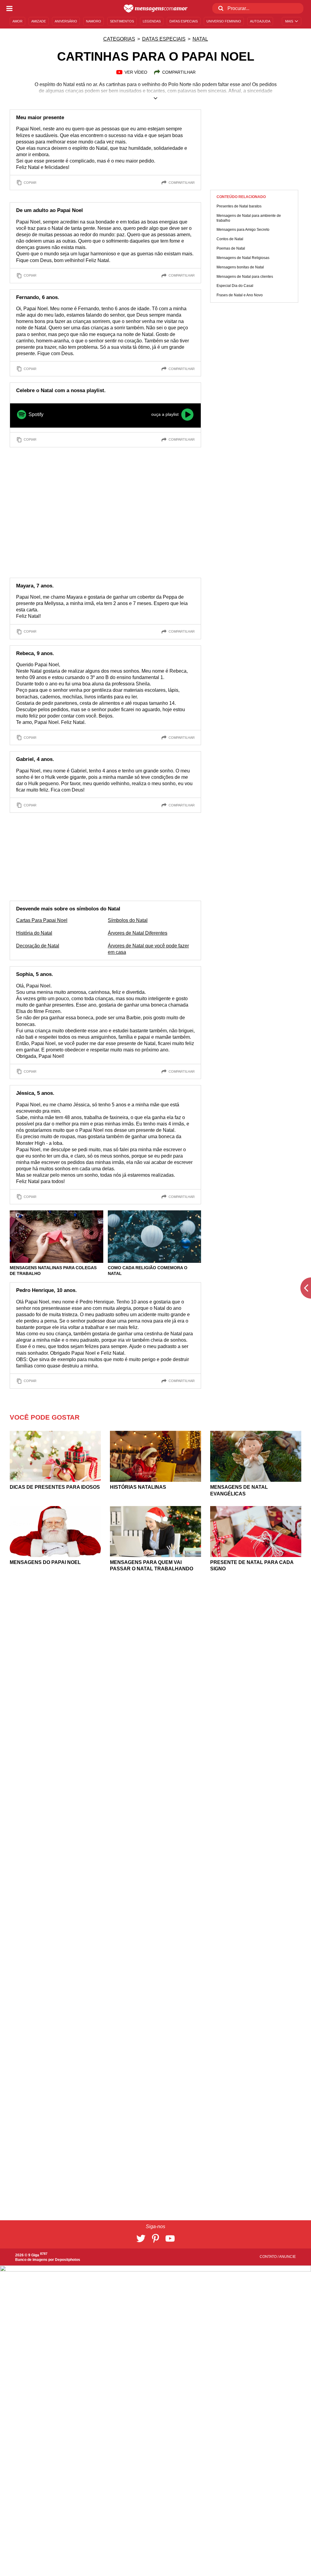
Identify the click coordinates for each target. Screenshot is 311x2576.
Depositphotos (68, 2260)
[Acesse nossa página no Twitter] (141, 2238)
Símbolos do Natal (128, 920)
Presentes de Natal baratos (239, 206)
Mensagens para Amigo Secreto (243, 230)
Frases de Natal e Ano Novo (240, 295)
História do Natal (34, 933)
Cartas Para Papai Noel (42, 920)
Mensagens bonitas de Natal (240, 267)
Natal (200, 39)
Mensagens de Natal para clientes (245, 277)
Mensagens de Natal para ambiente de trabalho (249, 218)
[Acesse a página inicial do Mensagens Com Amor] (156, 8)
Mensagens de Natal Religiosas (243, 258)
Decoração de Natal (38, 946)
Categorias (119, 39)
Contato (269, 2257)
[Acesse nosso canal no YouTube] (170, 2238)
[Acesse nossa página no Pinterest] (155, 2238)
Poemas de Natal (231, 248)
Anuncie (287, 2257)
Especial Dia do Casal (235, 286)
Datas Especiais (164, 39)
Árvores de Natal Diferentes (138, 933)
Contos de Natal (230, 239)
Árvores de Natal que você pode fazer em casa (148, 949)
